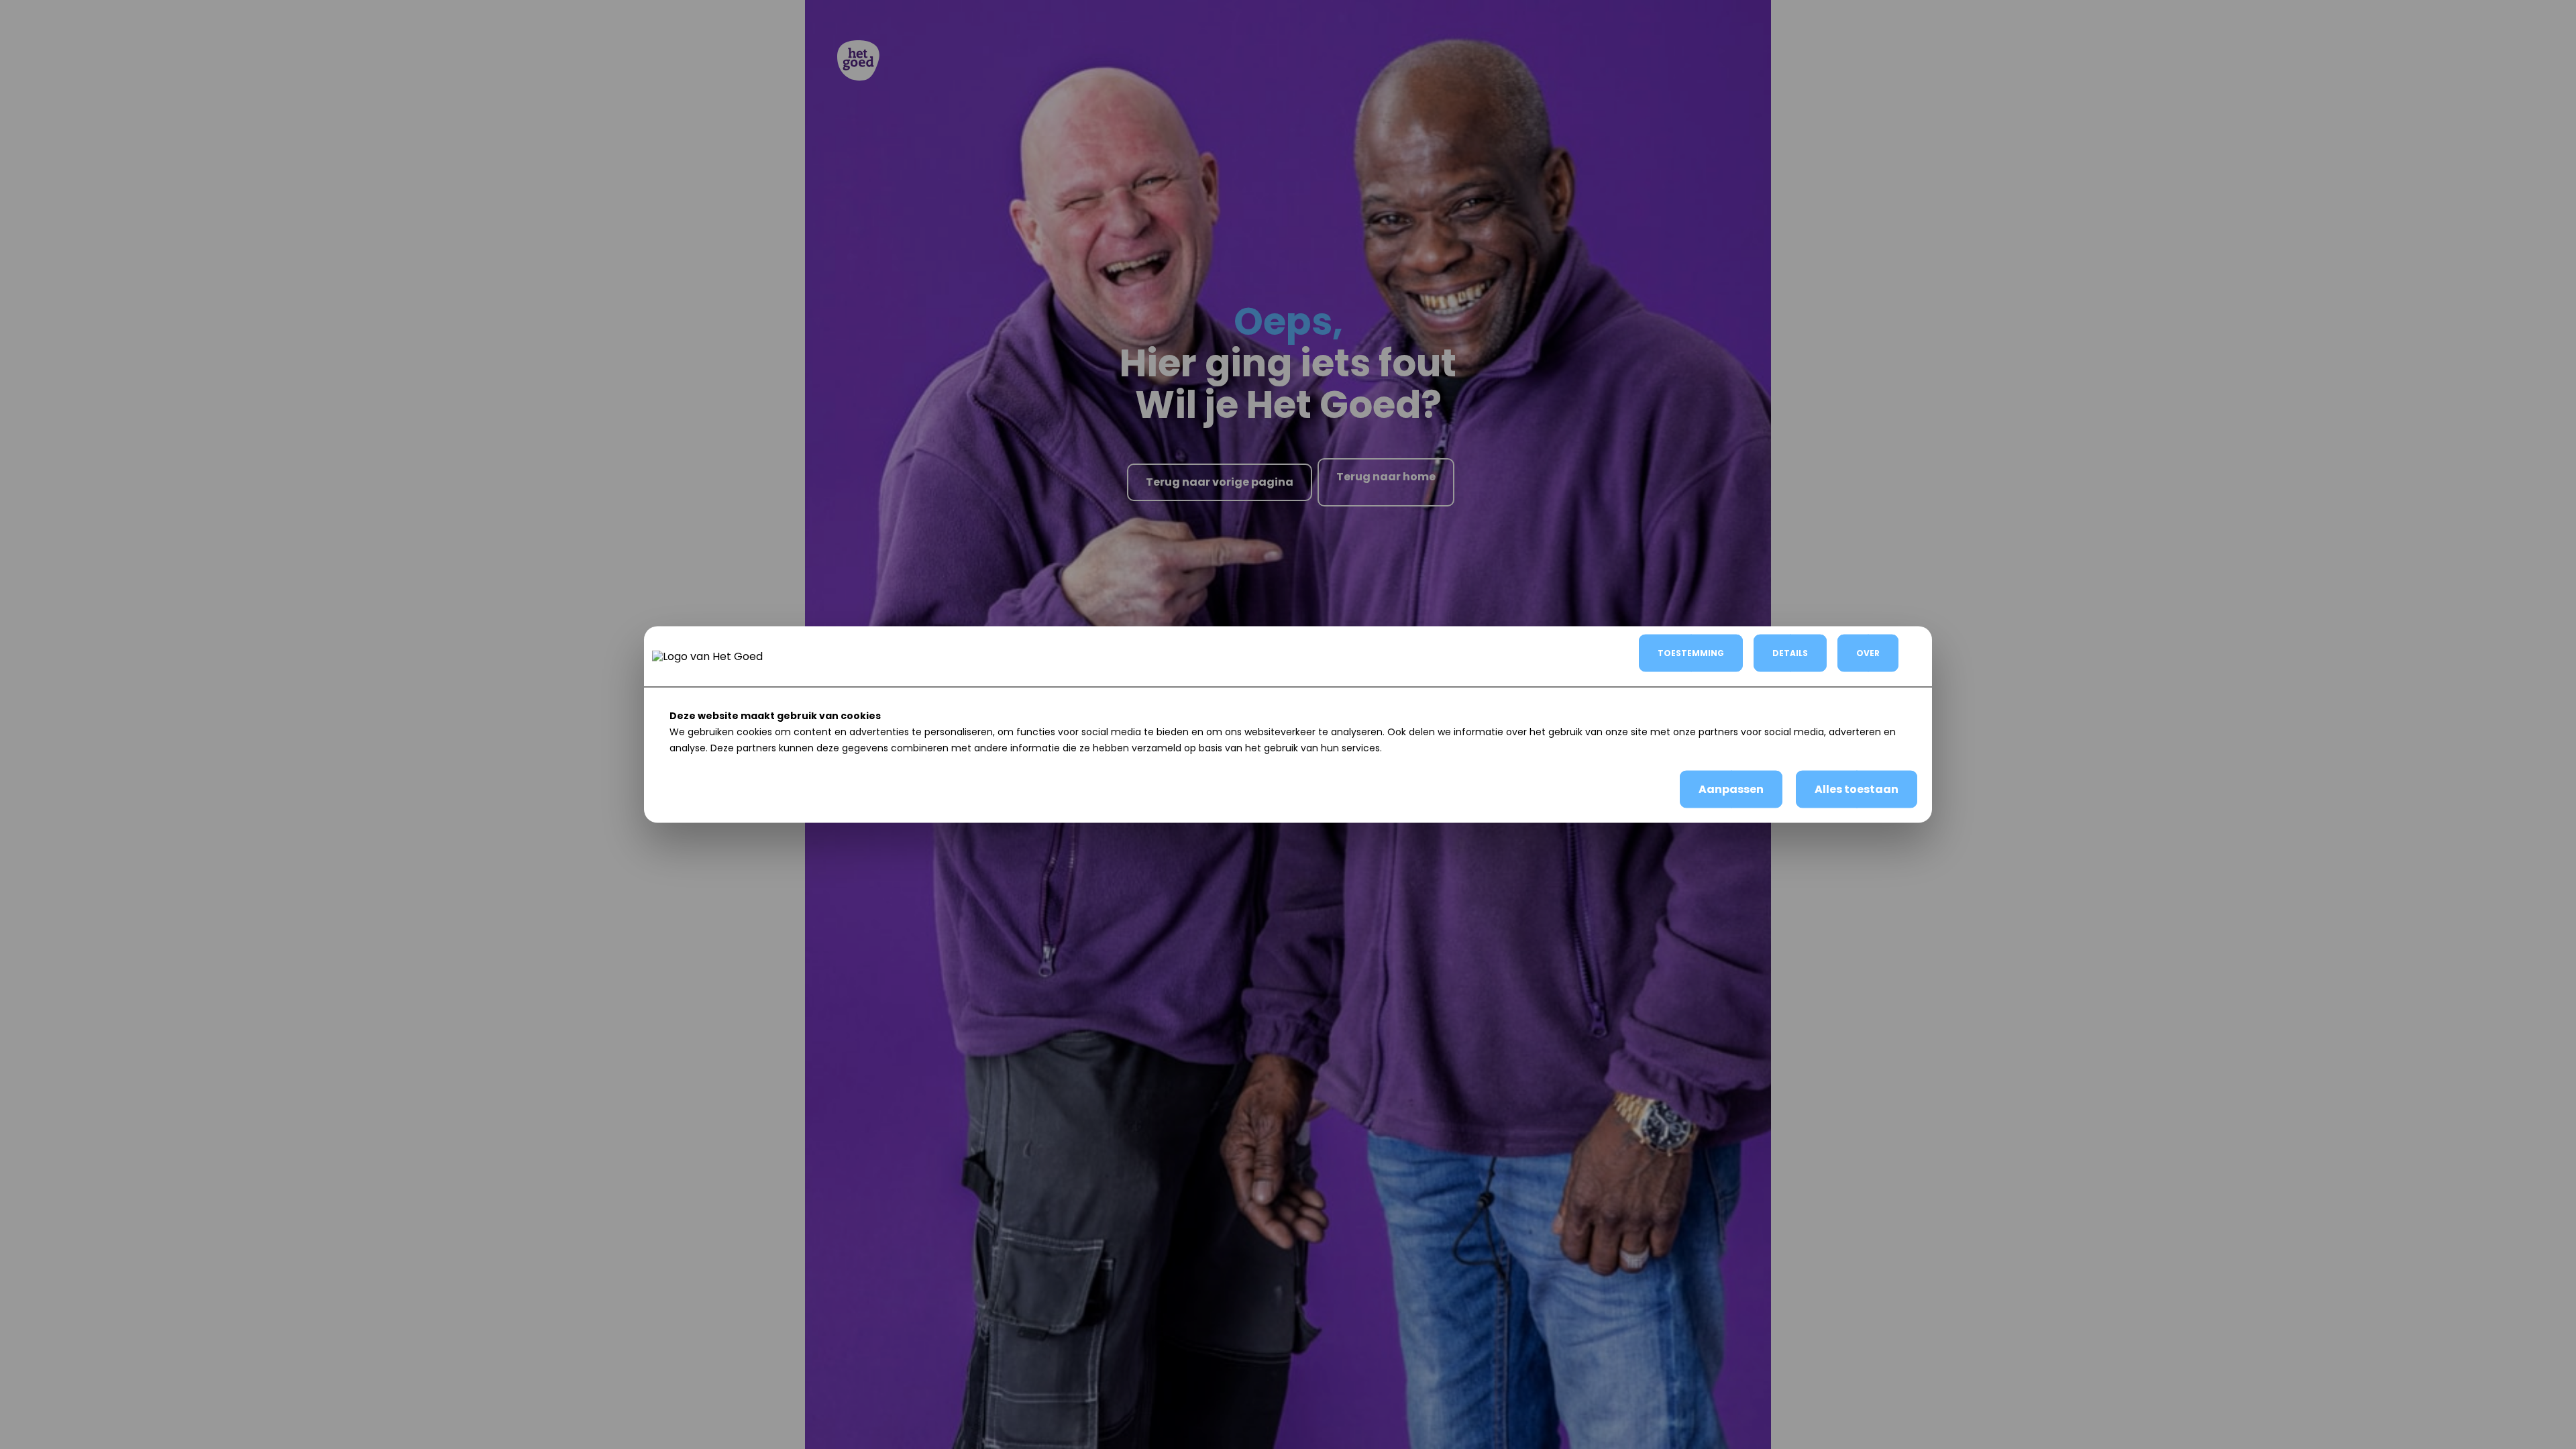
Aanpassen (1731, 789)
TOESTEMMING (1691, 653)
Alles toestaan (1857, 789)
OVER (1868, 653)
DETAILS (1790, 653)
